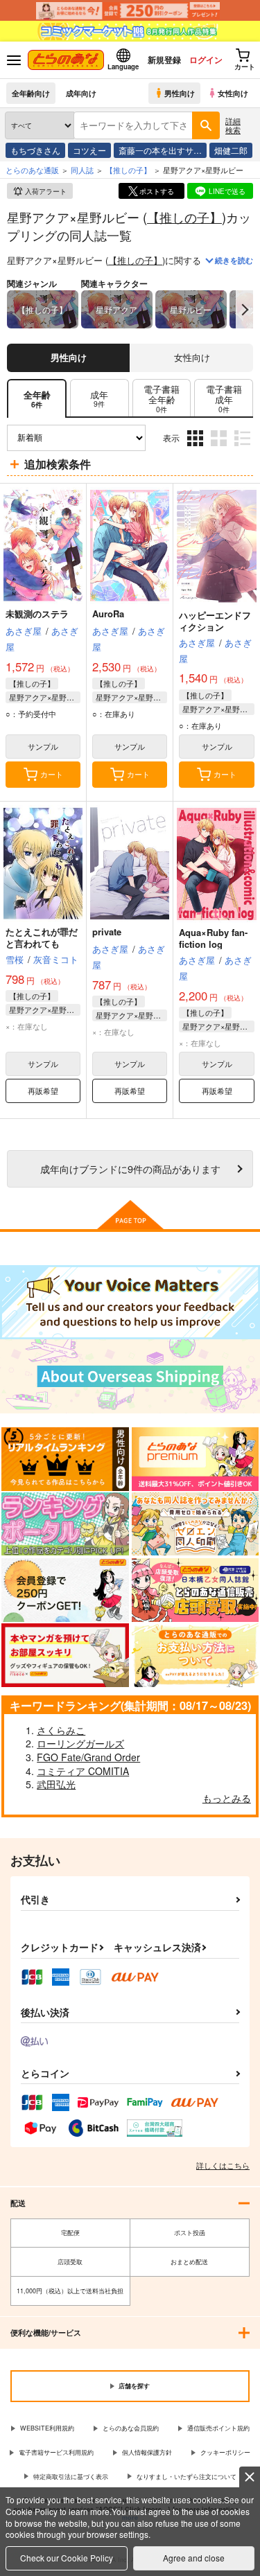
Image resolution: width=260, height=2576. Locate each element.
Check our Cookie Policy (67, 2558)
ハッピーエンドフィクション (215, 621)
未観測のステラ (37, 614)
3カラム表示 (197, 448)
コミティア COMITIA (83, 1771)
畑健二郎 (231, 150)
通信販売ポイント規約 (218, 2428)
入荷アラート (46, 191)
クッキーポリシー (225, 2452)
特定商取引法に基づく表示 (71, 2477)
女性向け (233, 93)
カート (52, 774)
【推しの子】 (184, 217)
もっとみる (227, 1798)
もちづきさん (35, 150)
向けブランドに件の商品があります (130, 1168)
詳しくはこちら (223, 2165)
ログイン (206, 60)
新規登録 (164, 60)
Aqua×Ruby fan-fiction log (213, 938)
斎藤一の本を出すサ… (160, 150)
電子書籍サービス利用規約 (56, 2452)
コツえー (89, 150)
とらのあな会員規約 (131, 2428)
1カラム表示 (244, 448)
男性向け (180, 93)
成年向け (81, 93)
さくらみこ (61, 1730)
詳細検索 (233, 125)
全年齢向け (31, 93)
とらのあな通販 (32, 170)
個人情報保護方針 (147, 2452)
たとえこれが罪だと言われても (42, 937)
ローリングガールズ (80, 1743)
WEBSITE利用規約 (47, 2428)
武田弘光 (56, 1784)
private (107, 932)
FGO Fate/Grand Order (88, 1757)
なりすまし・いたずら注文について (187, 2477)
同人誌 (82, 170)
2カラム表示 (220, 448)
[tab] (99, 399)
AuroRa (108, 614)
